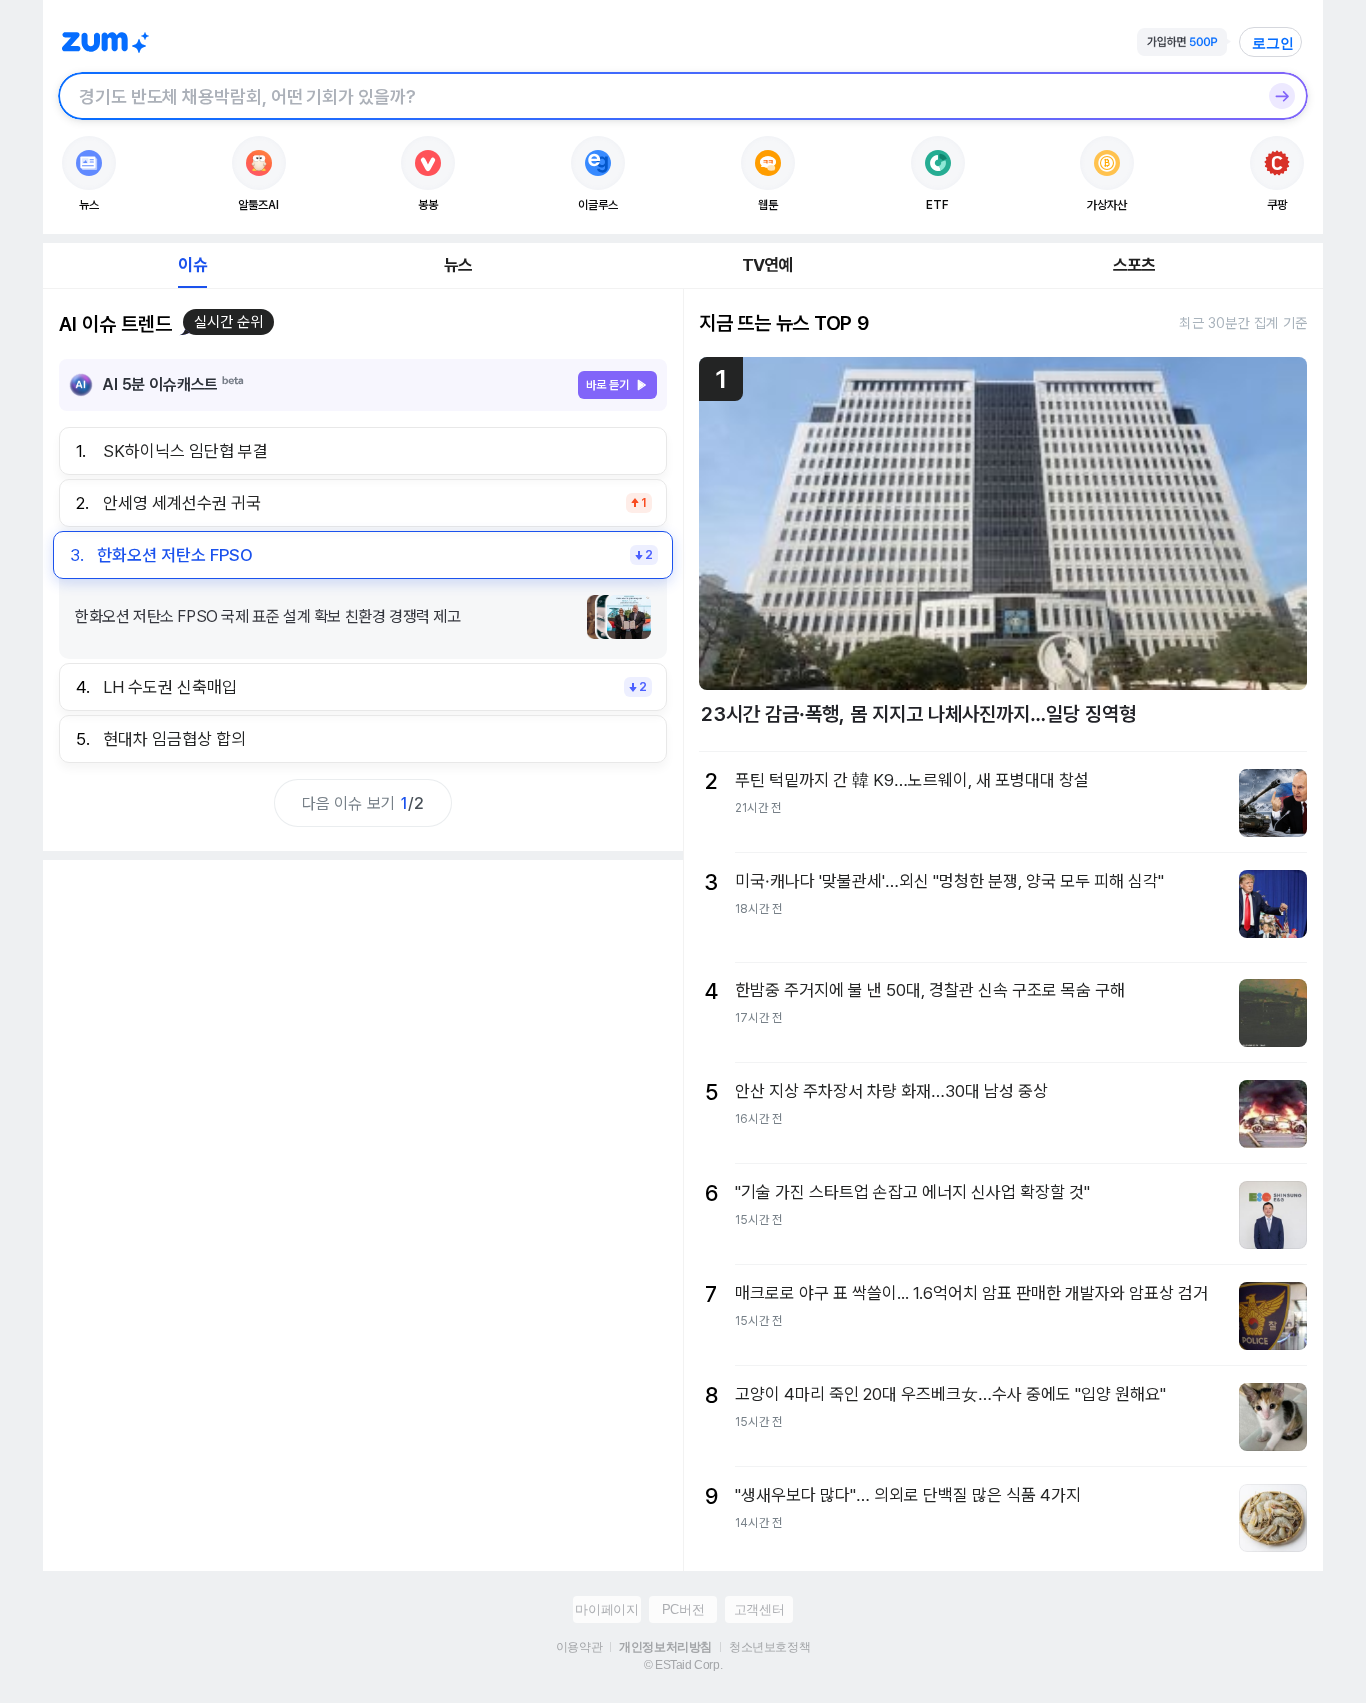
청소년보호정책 (769, 1647)
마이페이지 (606, 1609)
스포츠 (1134, 265)
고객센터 (759, 1609)
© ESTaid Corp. (683, 1665)
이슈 (192, 265)
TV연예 (767, 265)
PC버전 (683, 1609)
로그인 (1273, 43)
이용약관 (579, 1647)
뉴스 (458, 265)
